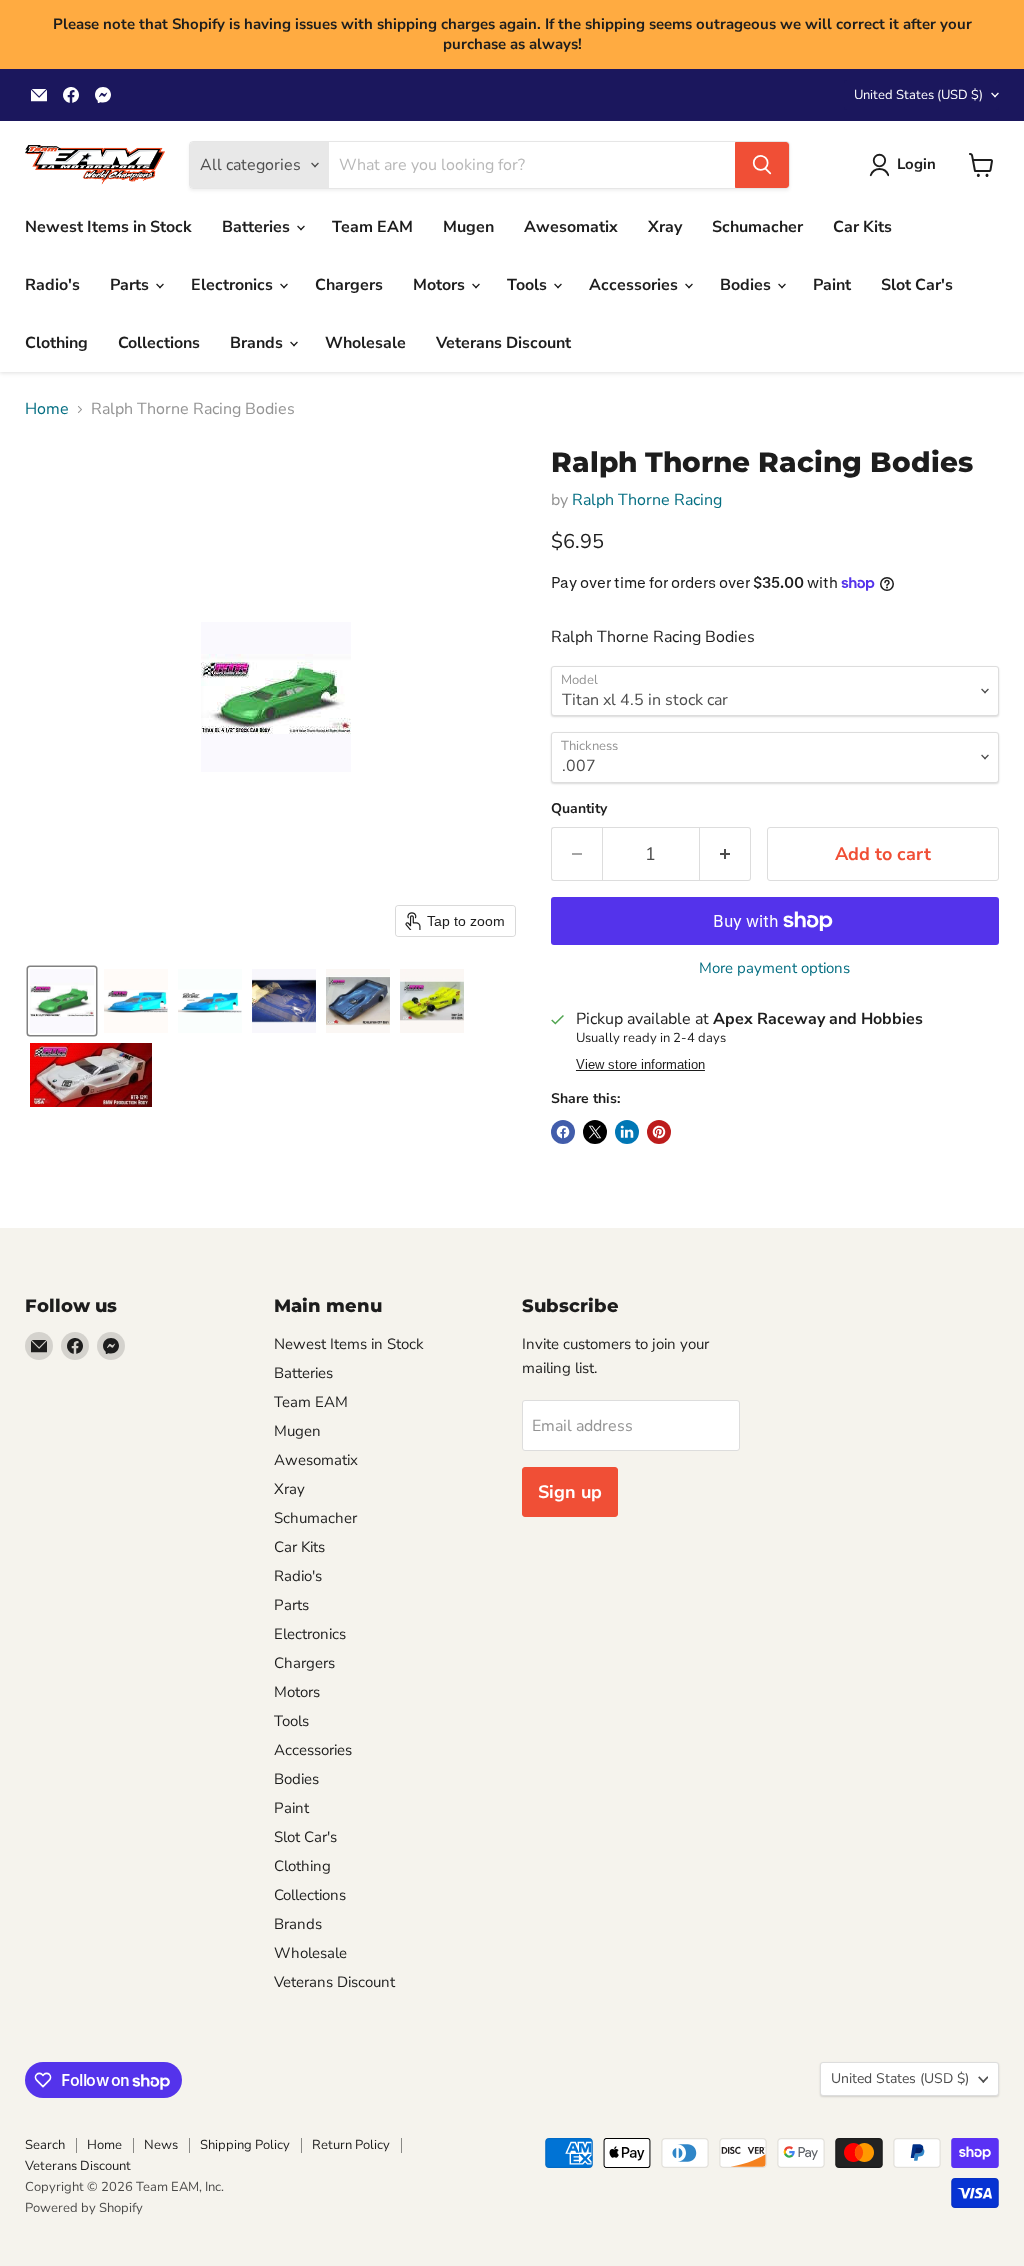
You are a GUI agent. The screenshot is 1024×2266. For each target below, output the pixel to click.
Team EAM (372, 227)
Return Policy (351, 2145)
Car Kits (862, 227)
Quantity (579, 809)
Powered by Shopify (84, 2208)
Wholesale (365, 343)
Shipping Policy (245, 2145)
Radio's (52, 285)
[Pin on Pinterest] (659, 1132)
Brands (258, 343)
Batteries (258, 227)
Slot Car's (917, 285)
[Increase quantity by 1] (725, 854)
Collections (159, 343)
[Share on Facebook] (563, 1132)
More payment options (774, 968)
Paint (832, 285)
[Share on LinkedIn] (627, 1132)
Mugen (468, 227)
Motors (441, 285)
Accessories (635, 285)
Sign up (570, 1492)
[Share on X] (595, 1132)
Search (45, 2145)
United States (918, 95)
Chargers (349, 285)
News (161, 2145)
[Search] (762, 165)
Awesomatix (571, 227)
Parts (131, 285)
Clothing (56, 343)
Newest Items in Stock (108, 227)
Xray (665, 227)
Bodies (747, 285)
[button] (906, 165)
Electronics (234, 285)
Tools (529, 285)
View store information (640, 1065)
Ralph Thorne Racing (647, 500)
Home (47, 409)
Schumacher (757, 227)
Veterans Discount (503, 343)
